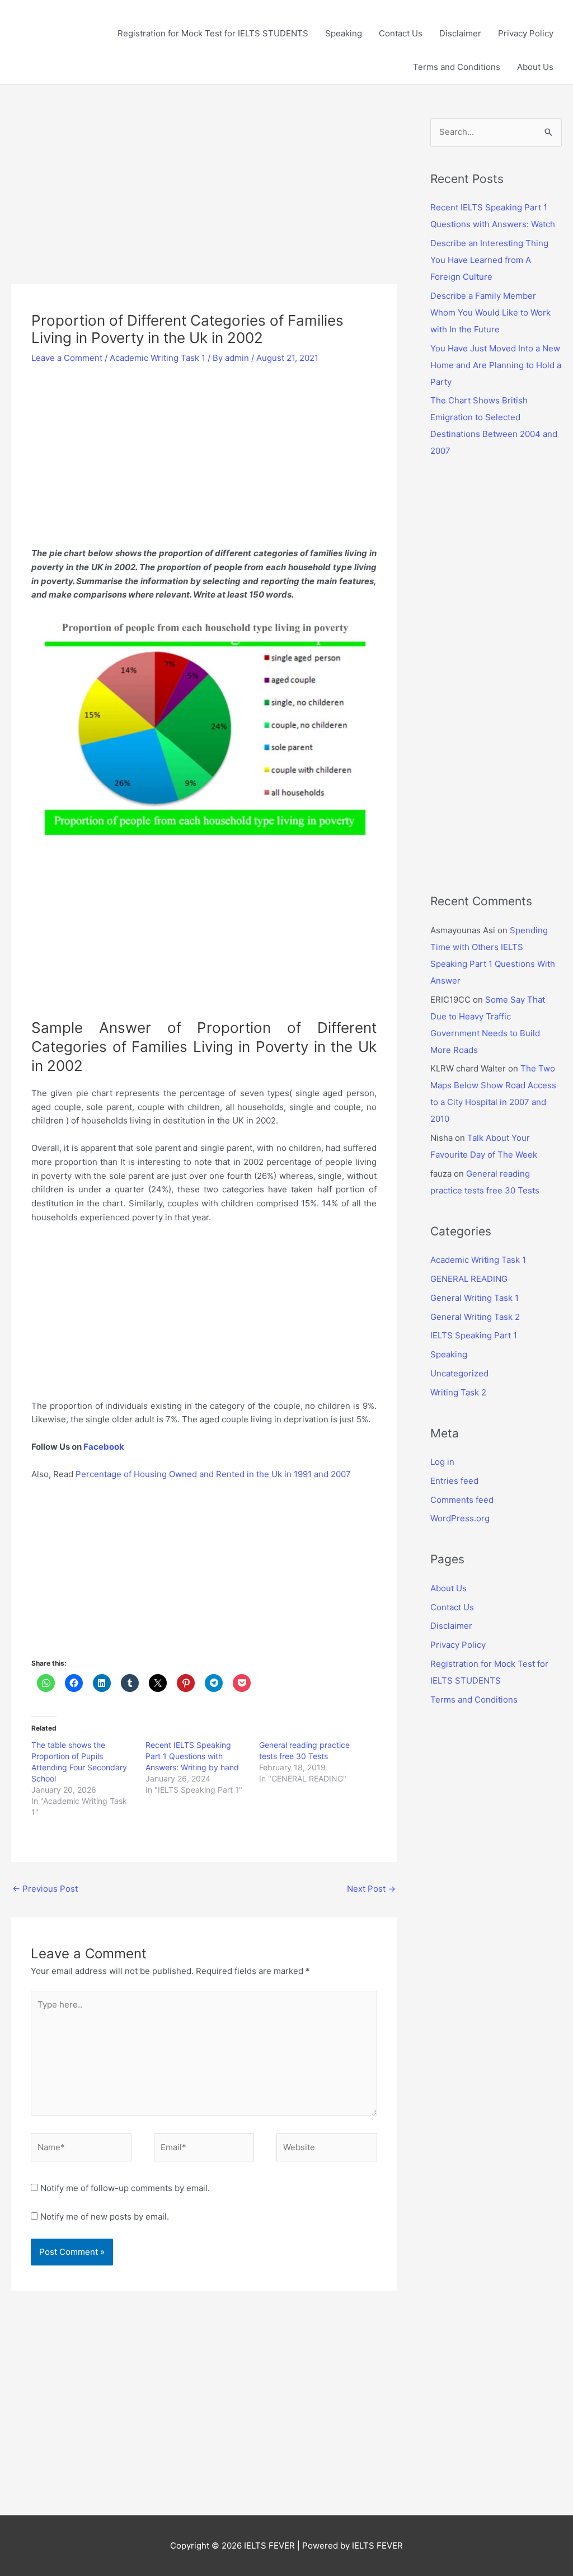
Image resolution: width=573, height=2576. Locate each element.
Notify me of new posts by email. (105, 2217)
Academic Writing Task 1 (158, 358)
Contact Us (401, 33)
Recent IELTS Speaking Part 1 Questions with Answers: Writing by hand (192, 1756)
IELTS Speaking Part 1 (474, 1335)
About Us (535, 67)
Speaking (344, 33)
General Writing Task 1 (475, 1298)
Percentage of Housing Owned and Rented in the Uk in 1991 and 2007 (213, 1474)
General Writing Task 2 (475, 1317)
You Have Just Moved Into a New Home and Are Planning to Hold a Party (496, 365)
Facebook (105, 1447)
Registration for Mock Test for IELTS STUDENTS (213, 33)
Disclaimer (460, 33)
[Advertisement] (204, 201)
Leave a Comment (67, 358)
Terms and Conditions (457, 67)
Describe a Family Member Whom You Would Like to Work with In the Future (490, 312)
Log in (442, 1462)
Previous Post (45, 1889)
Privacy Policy (526, 33)
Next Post (371, 1889)
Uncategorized (459, 1373)
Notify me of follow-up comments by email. (125, 2188)
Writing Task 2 (458, 1392)
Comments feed (462, 1500)
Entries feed (454, 1481)
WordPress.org (460, 1518)
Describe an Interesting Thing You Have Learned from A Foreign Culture (489, 260)
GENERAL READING (469, 1279)
